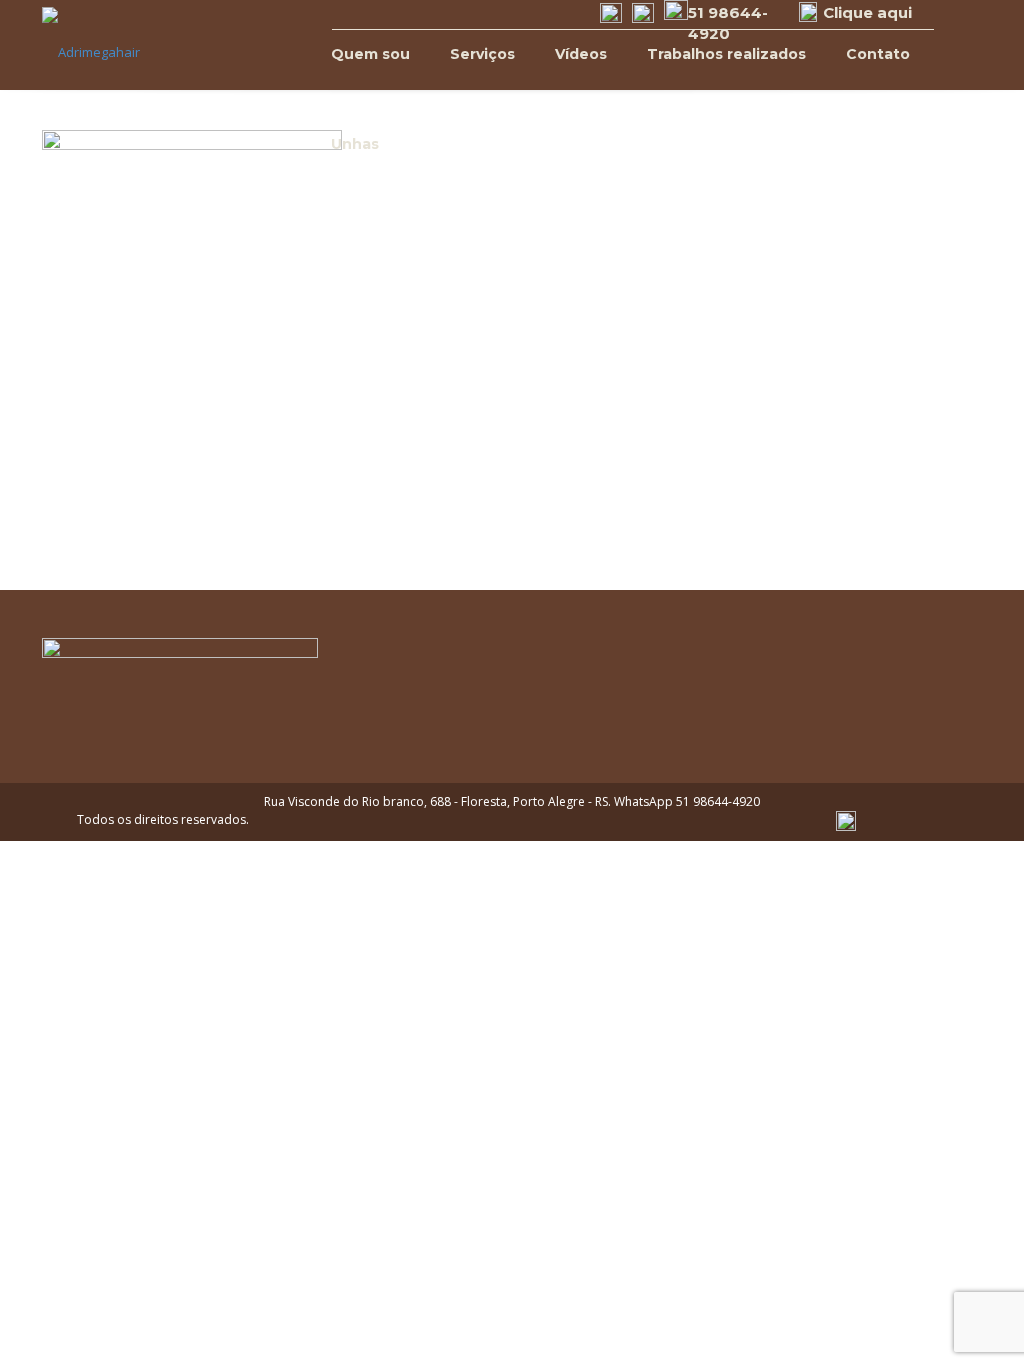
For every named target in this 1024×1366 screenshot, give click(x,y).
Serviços (482, 54)
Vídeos (581, 54)
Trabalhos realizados (726, 54)
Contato (878, 54)
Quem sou (370, 54)
